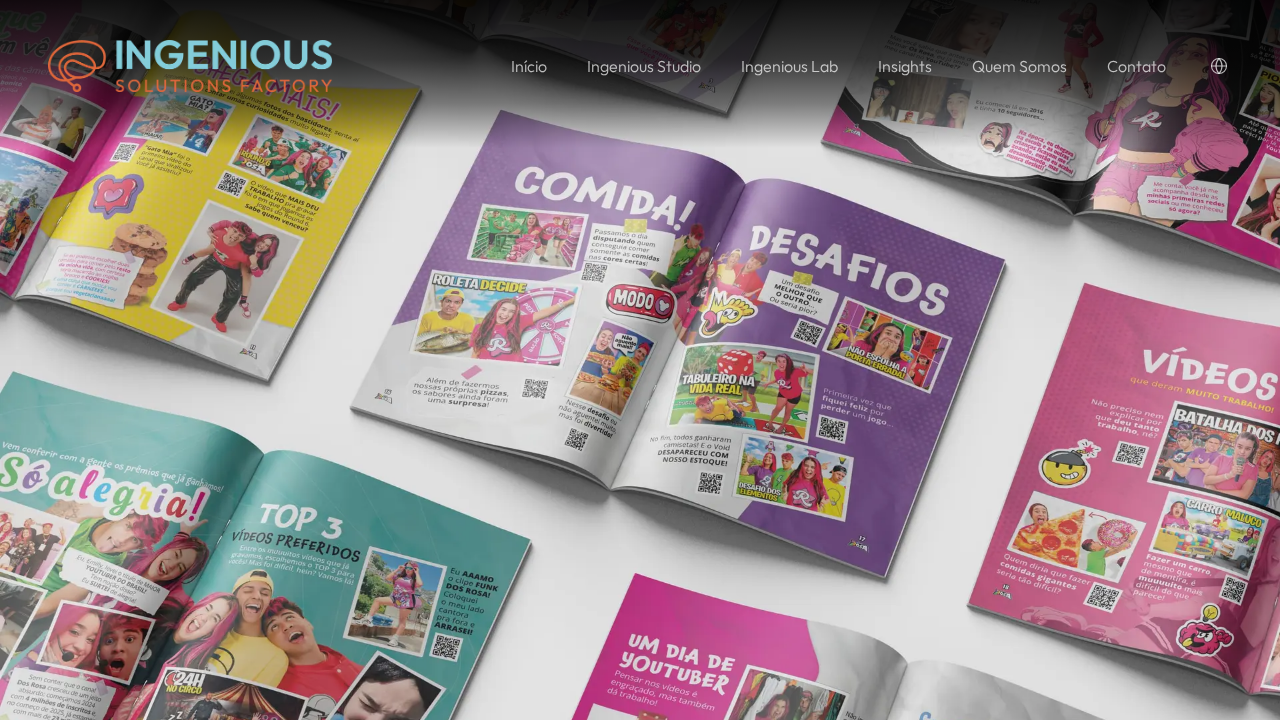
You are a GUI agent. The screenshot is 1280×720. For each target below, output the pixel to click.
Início (529, 66)
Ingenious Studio (644, 66)
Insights (905, 66)
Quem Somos (1019, 66)
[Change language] (1219, 66)
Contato (1136, 66)
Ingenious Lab (789, 66)
